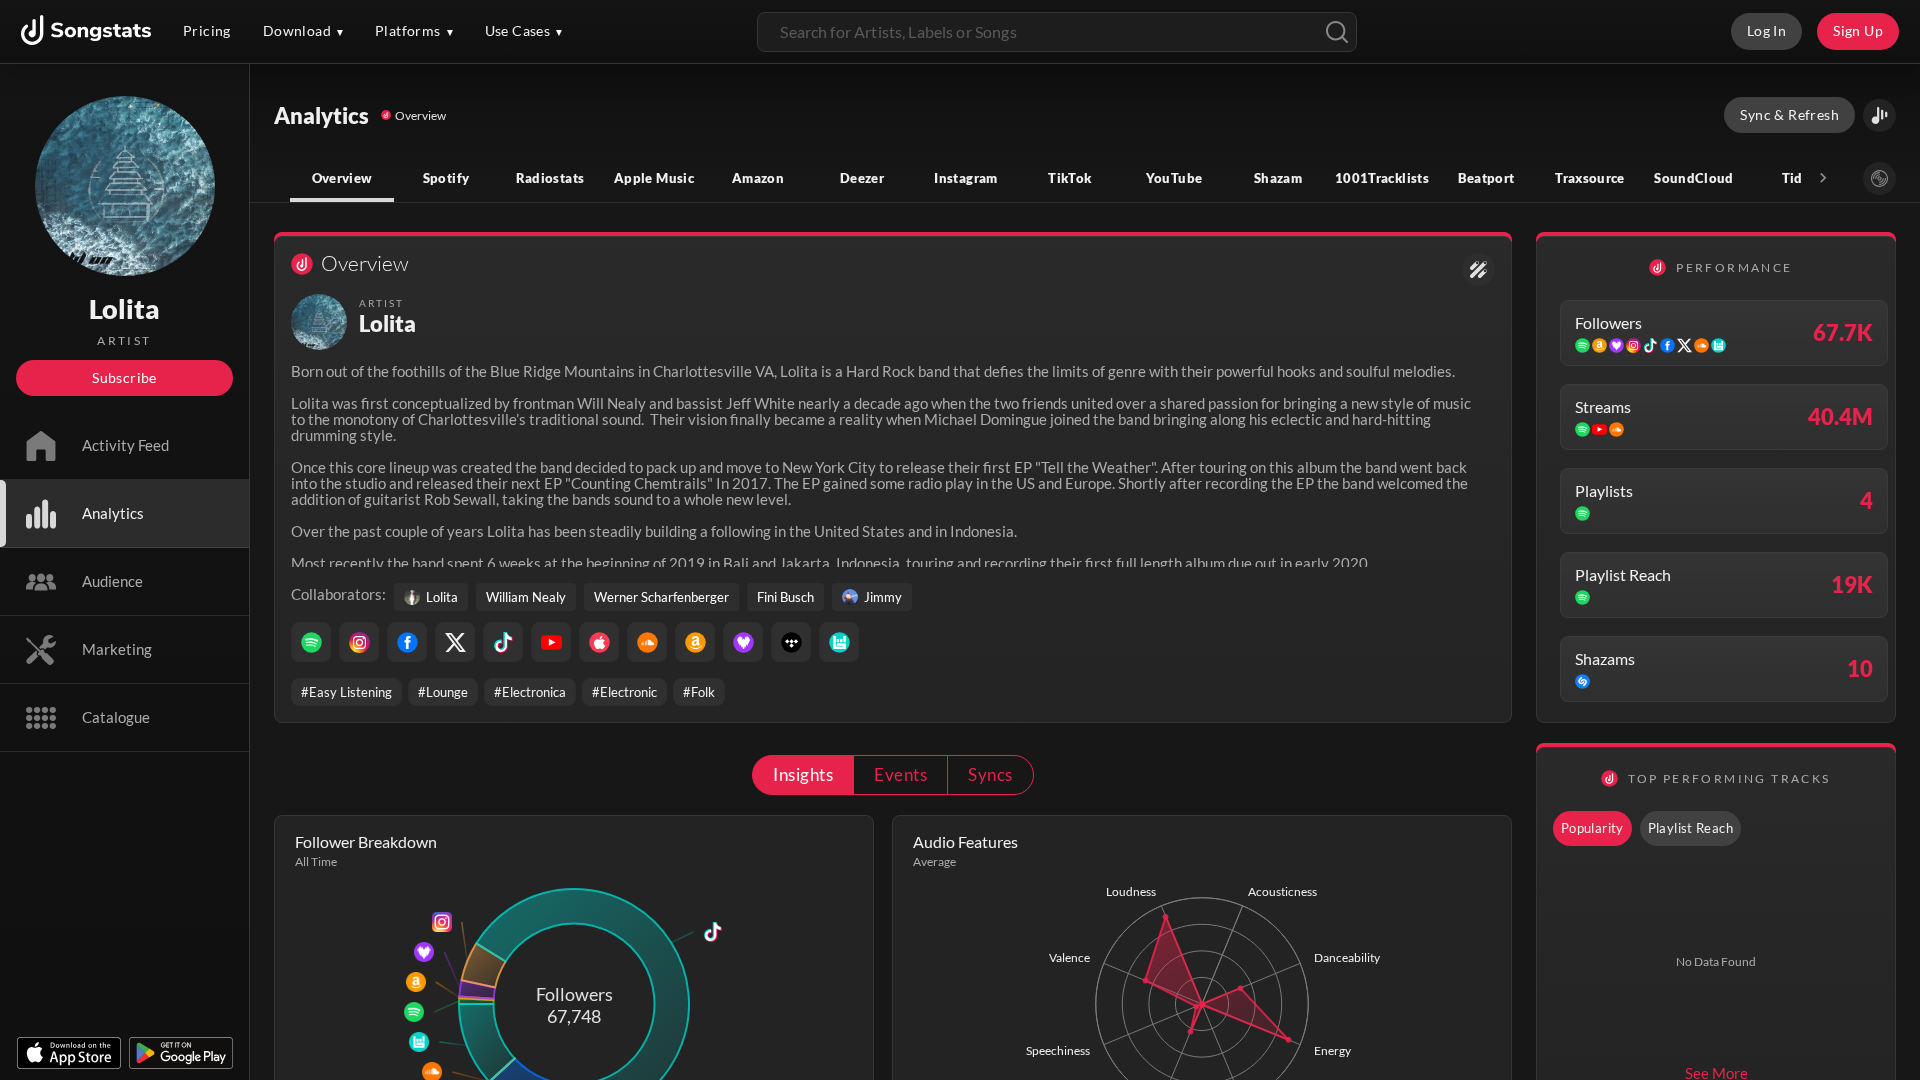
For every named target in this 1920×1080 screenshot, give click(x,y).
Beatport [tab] (1486, 178)
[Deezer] (743, 642)
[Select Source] (1879, 178)
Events (900, 774)
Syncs (990, 774)
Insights (803, 774)
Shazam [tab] (1278, 178)
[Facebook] (407, 642)
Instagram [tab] (965, 178)
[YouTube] (551, 642)
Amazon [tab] (758, 178)
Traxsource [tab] (1590, 178)
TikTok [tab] (1069, 178)
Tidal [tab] (1798, 178)
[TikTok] (503, 642)
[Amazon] (695, 642)
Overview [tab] (342, 178)
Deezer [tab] (862, 178)
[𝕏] (455, 642)
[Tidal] (791, 642)
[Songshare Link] (1879, 115)
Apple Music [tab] (654, 178)
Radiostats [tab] (550, 178)
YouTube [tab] (1174, 178)
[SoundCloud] (647, 642)
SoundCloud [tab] (1694, 178)
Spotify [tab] (446, 178)
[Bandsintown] (839, 642)
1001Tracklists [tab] (1382, 178)
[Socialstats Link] (1478, 269)
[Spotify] (311, 642)
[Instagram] (359, 642)
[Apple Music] (599, 642)
